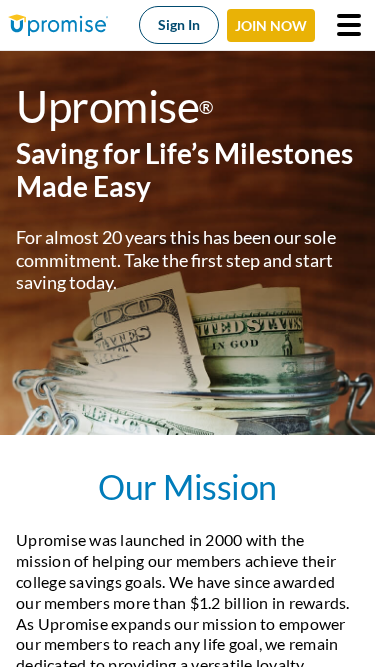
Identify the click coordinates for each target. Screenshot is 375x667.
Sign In (179, 24)
